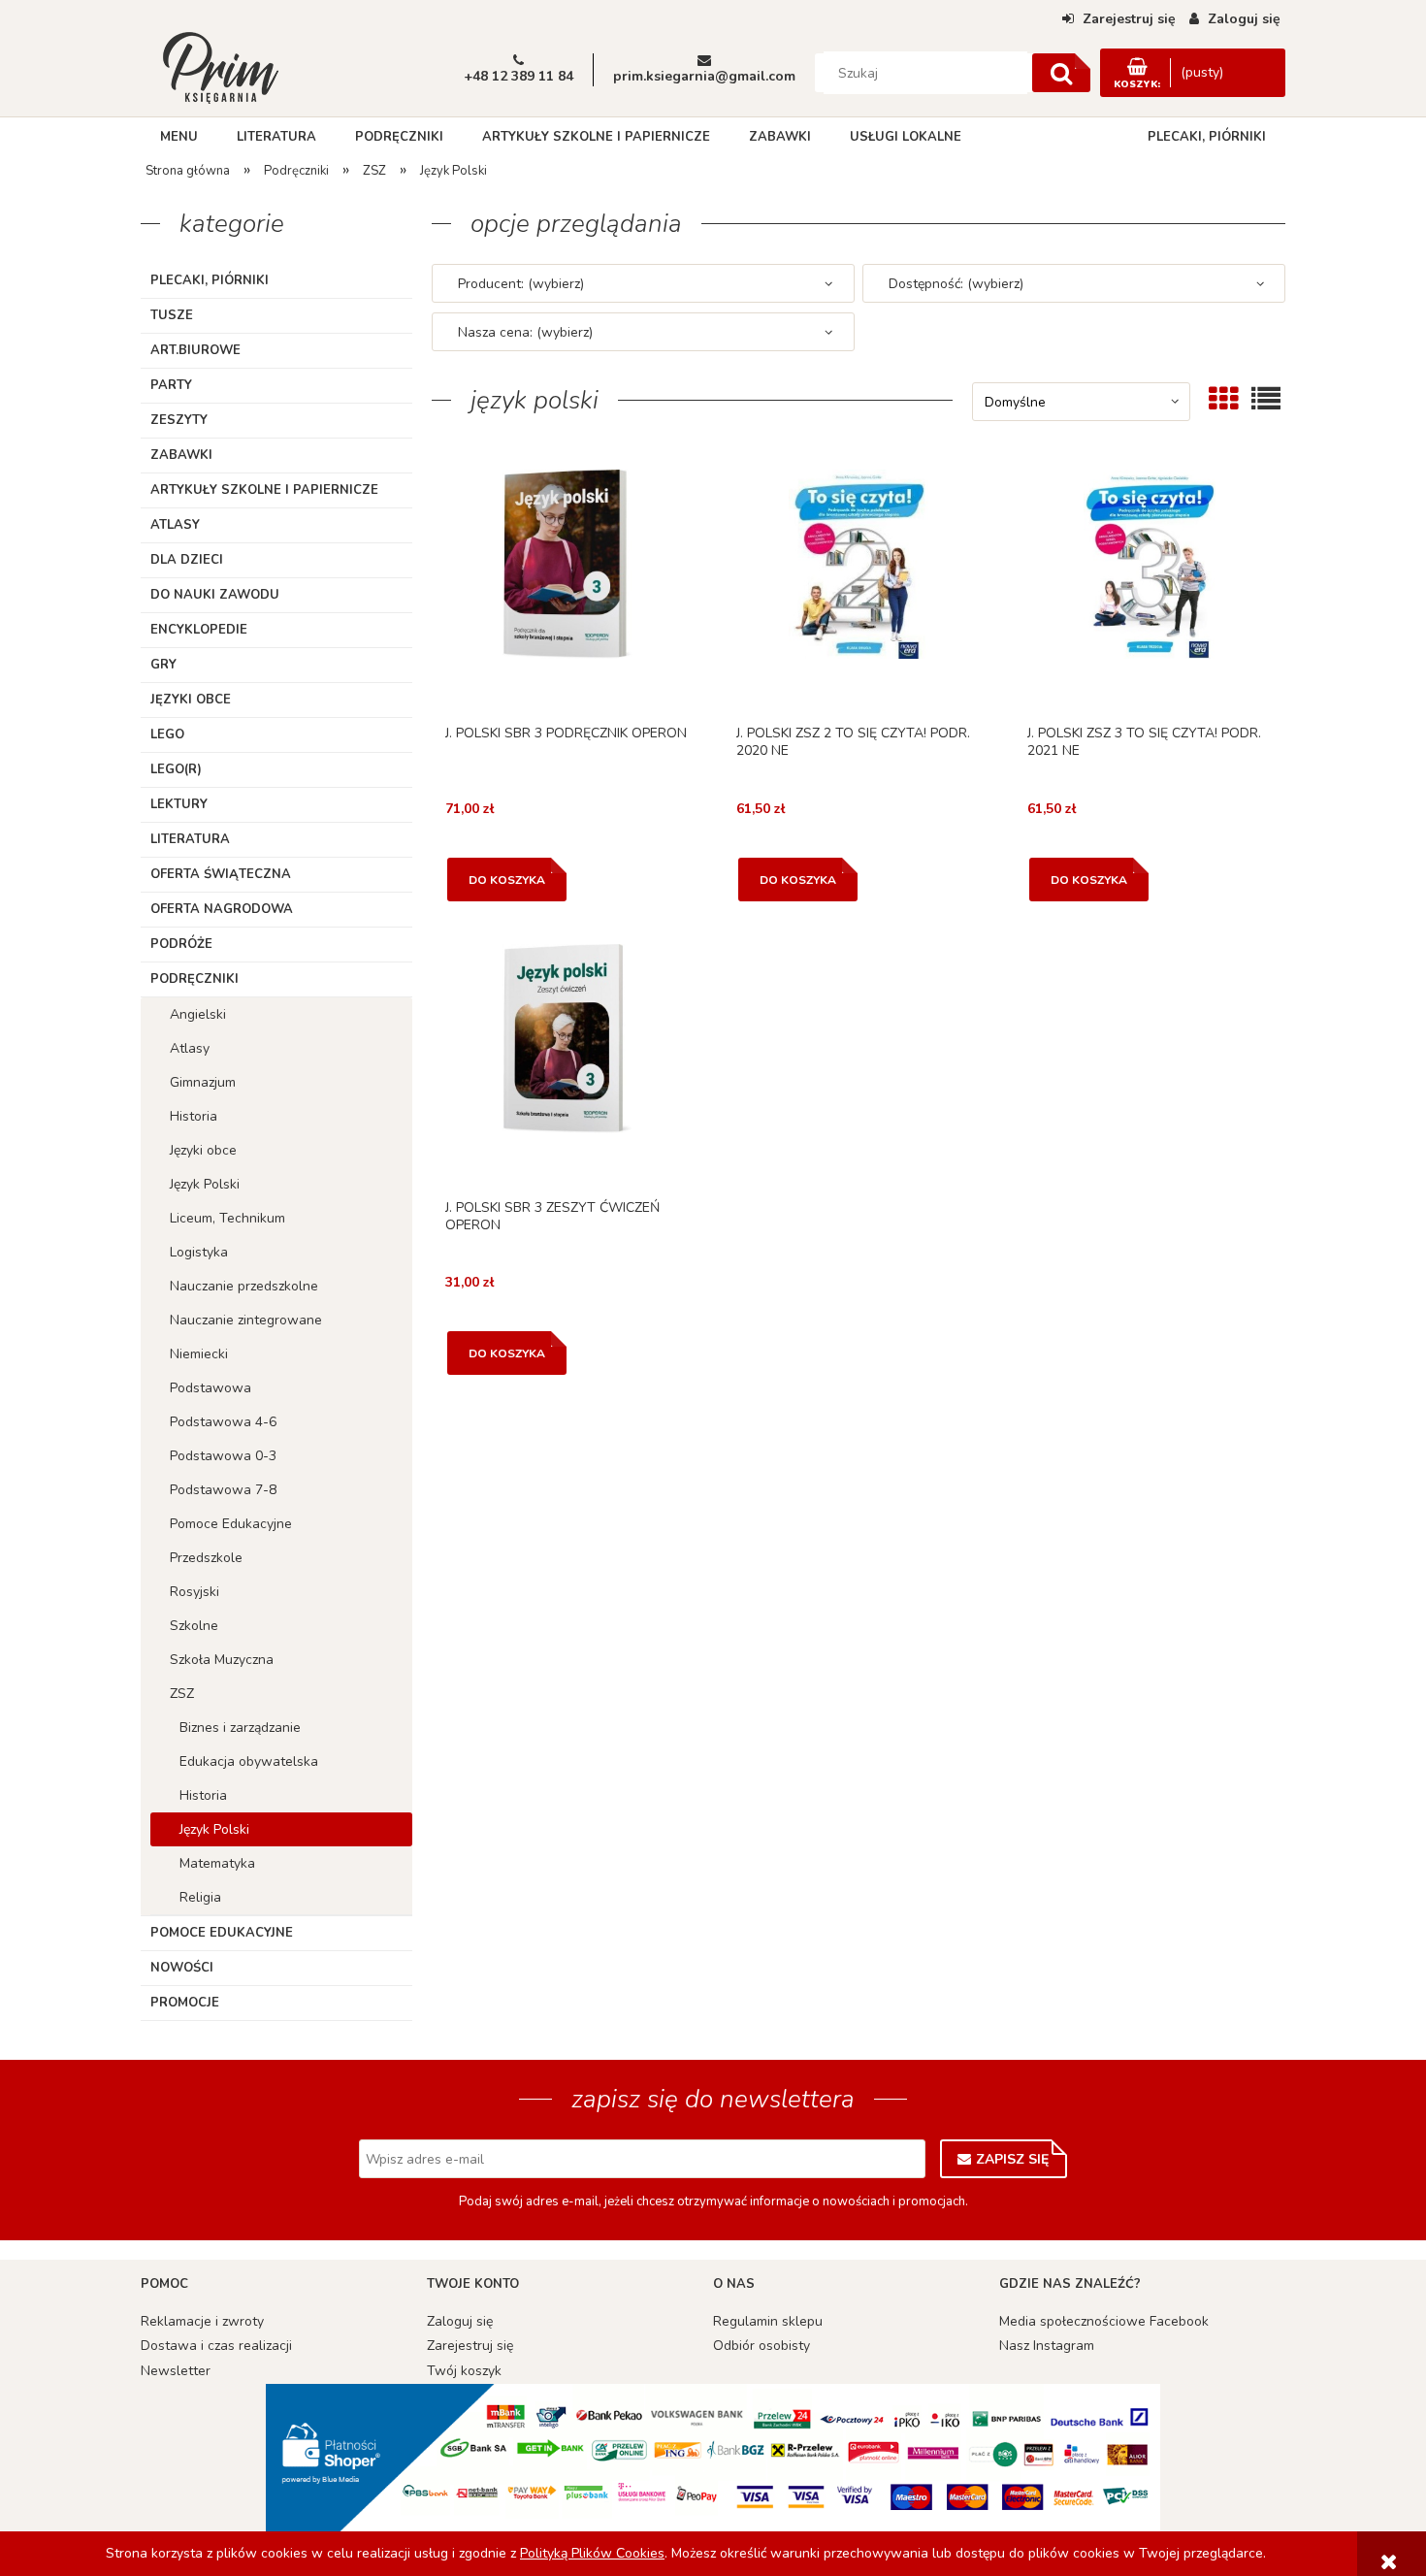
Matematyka (217, 1863)
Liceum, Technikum (227, 1218)
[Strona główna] (220, 66)
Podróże (181, 944)
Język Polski (205, 1184)
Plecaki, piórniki (210, 280)
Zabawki (181, 455)
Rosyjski (194, 1592)
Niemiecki (199, 1354)
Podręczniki (194, 979)
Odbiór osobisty (762, 2346)
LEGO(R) (176, 769)
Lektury (179, 804)
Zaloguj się (460, 2321)
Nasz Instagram (1047, 2346)
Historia (194, 1116)
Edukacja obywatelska (249, 1761)
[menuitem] (179, 137)
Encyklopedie (199, 630)
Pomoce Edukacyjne (231, 1524)
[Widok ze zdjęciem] (1223, 399)
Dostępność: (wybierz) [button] (956, 284)
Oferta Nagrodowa (222, 909)
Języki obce (191, 700)
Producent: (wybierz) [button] (521, 284)
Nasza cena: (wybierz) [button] (525, 332)
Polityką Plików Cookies (592, 2553)
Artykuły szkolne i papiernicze (264, 490)
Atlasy (175, 525)
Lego (167, 734)
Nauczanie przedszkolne (244, 1286)
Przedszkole (206, 1558)
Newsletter (176, 2371)
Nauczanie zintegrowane (246, 1320)
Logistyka (199, 1252)
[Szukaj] (1061, 73)
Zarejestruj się (470, 2346)
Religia (200, 1897)
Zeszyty (179, 420)
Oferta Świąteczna (221, 874)
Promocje (185, 2003)
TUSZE (172, 315)
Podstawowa (211, 1388)
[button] (567, 591)
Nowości (182, 1968)
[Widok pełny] (1266, 399)
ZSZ (182, 1694)
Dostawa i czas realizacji (216, 2346)
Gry (163, 665)
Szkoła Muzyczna (222, 1660)
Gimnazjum (203, 1082)
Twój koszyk (464, 2371)
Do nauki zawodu (215, 595)
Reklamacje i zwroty (202, 2321)
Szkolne (194, 1626)
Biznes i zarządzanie (240, 1728)
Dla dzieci (187, 560)
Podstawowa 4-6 (223, 1422)
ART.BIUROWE (195, 350)
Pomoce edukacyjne (222, 1933)
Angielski (198, 1014)
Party (171, 385)
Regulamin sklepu (768, 2321)
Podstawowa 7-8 (223, 1490)
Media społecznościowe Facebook (1104, 2321)
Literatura (190, 839)
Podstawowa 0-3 (223, 1456)
